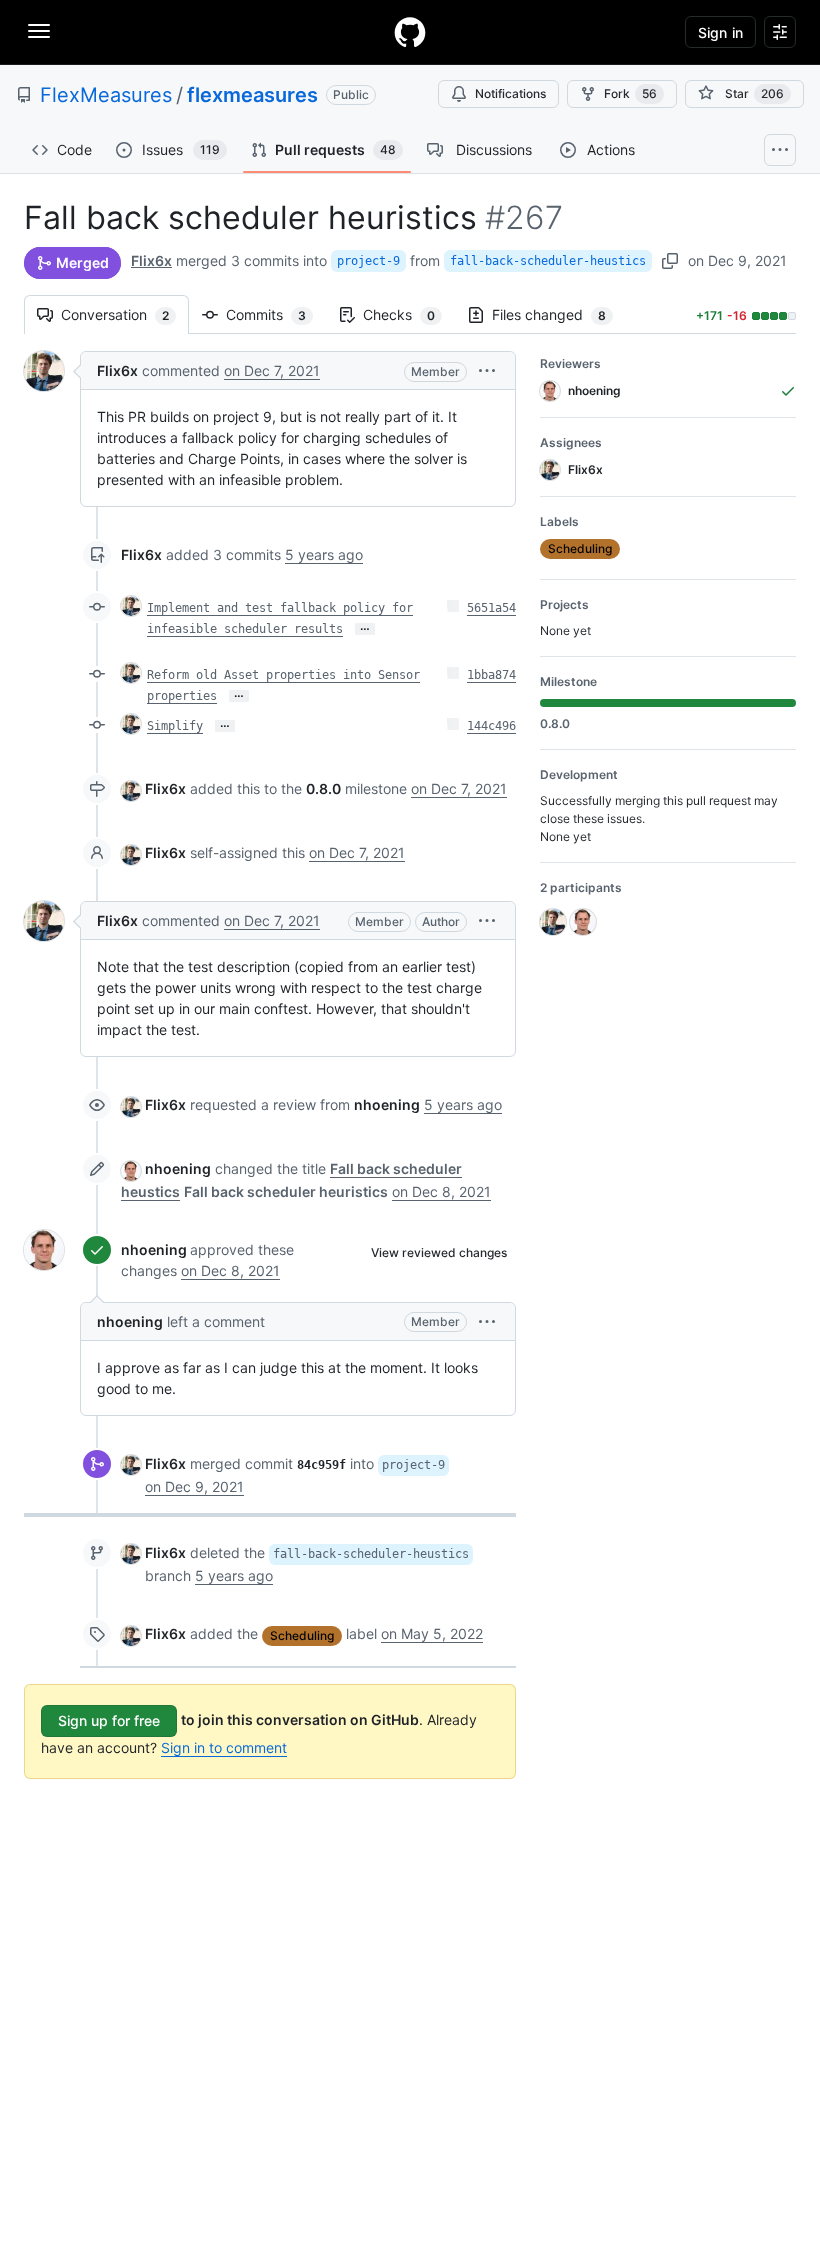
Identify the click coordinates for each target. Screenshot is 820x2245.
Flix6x (151, 260)
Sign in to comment (224, 1747)
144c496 (491, 726)
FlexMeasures (106, 95)
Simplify (175, 726)
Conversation (125, 314)
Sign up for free (109, 1720)
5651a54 (491, 608)
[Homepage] (410, 32)
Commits (276, 314)
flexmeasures (252, 95)
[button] (487, 370)
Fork (630, 93)
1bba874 (491, 675)
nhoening (178, 1168)
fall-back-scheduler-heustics (548, 261)
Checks (409, 314)
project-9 (368, 261)
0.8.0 (323, 788)
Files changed (559, 314)
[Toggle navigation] (39, 31)
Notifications (510, 93)
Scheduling (302, 1635)
